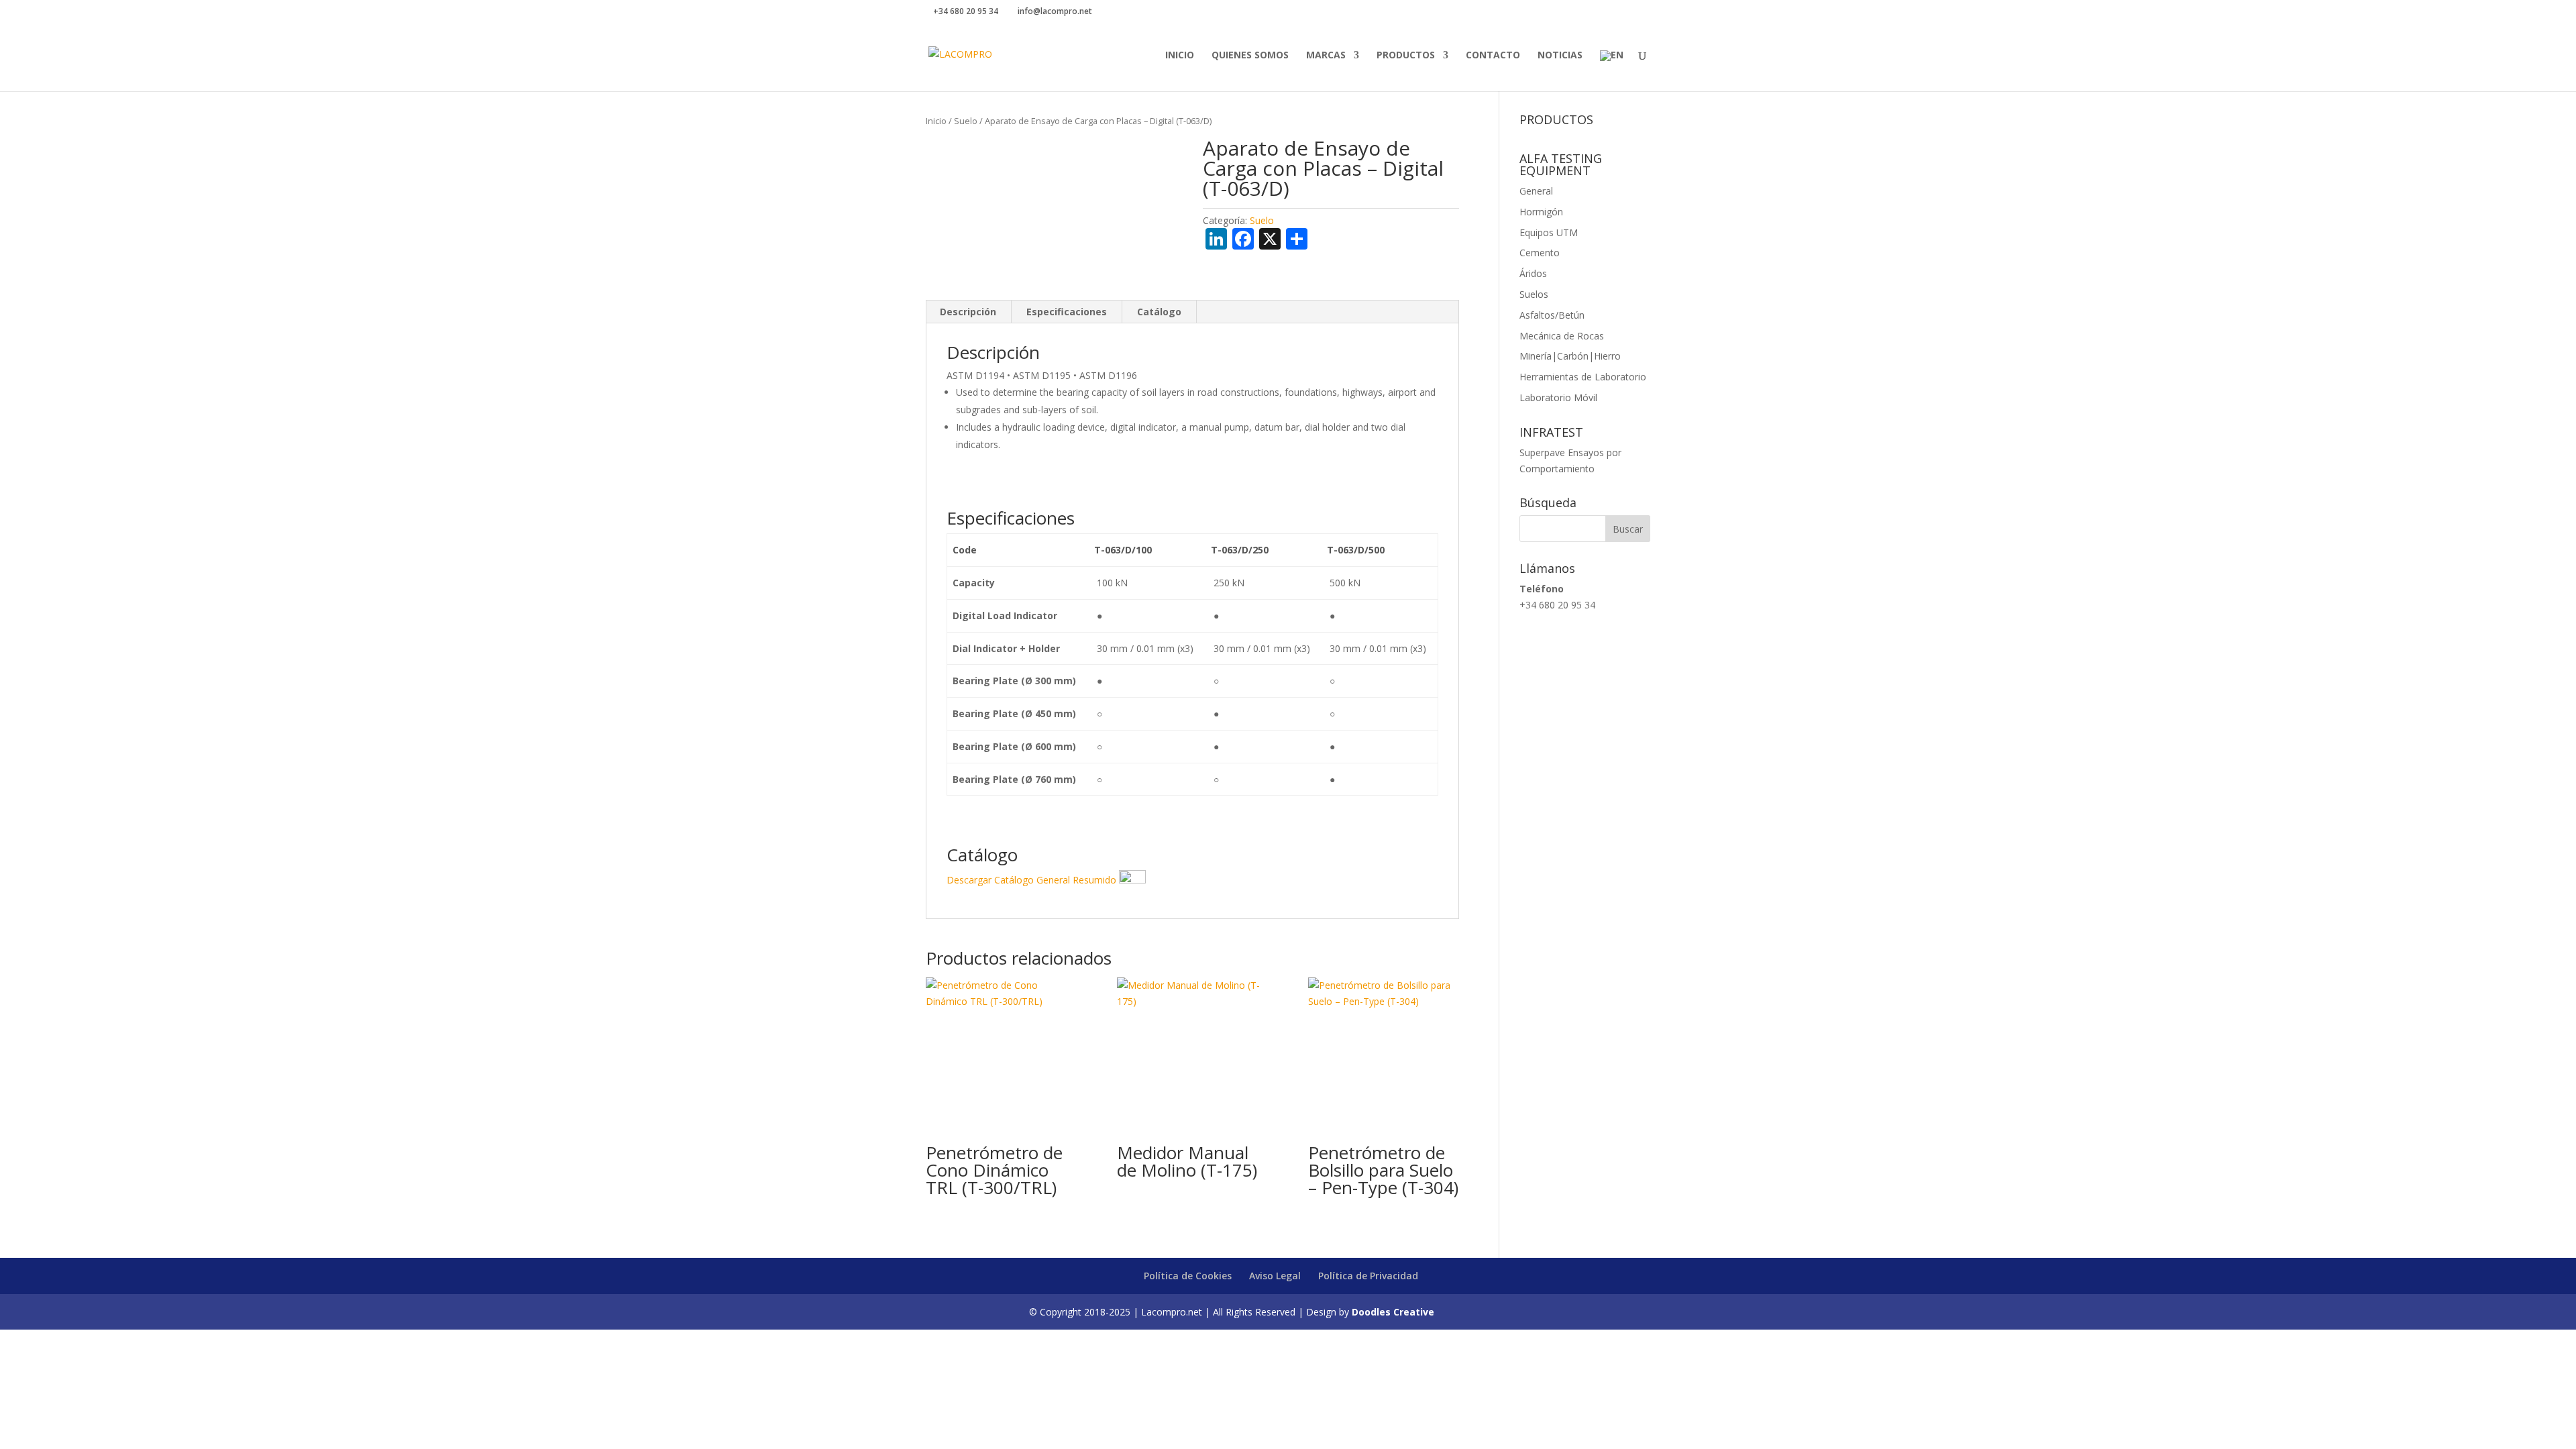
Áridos (1533, 273)
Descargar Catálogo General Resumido (1033, 880)
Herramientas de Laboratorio (1583, 377)
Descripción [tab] (968, 312)
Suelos (1534, 294)
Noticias (1560, 56)
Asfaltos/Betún (1552, 315)
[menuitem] (1612, 71)
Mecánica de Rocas (1562, 336)
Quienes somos (1250, 56)
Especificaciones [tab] (1067, 312)
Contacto (1493, 56)
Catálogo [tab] (1159, 312)
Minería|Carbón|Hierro (1570, 356)
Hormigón (1541, 212)
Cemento (1540, 253)
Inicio (1180, 56)
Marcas (1326, 56)
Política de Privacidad (1368, 1276)
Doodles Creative (1393, 1312)
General (1536, 191)
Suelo (966, 121)
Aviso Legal (1275, 1276)
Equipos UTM (1549, 232)
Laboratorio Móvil (1558, 397)
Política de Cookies (1188, 1276)
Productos (1406, 56)
